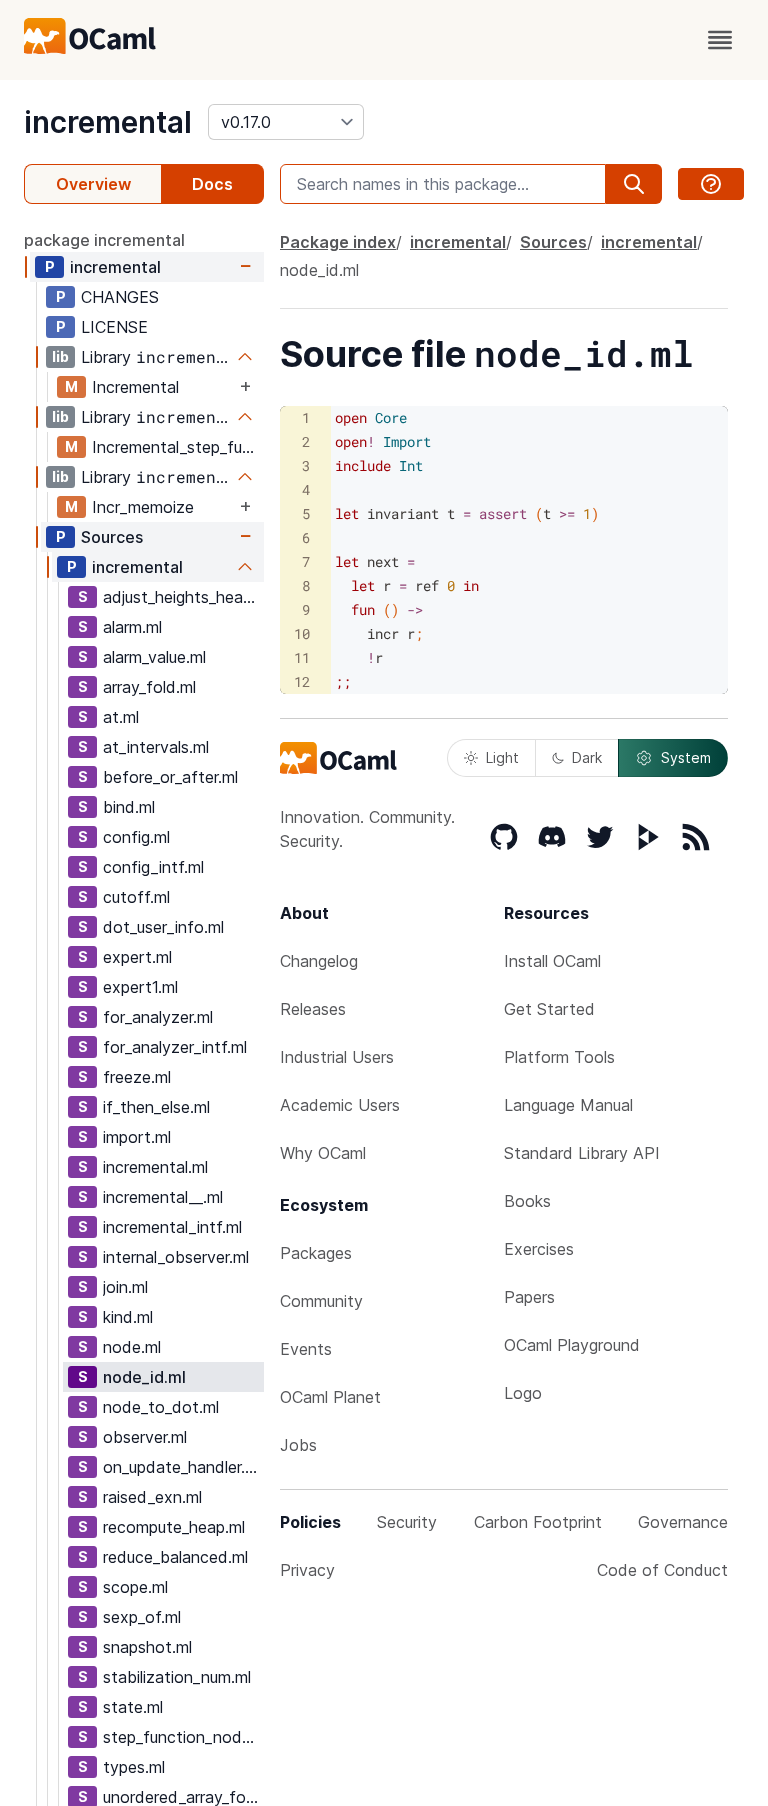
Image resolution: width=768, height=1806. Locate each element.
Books (527, 1201)
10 (302, 633)
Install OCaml (552, 961)
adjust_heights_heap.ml (183, 597)
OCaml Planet (330, 1397)
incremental (108, 122)
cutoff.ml (136, 897)
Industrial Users (337, 1057)
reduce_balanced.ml (175, 1557)
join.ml (125, 1287)
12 (302, 681)
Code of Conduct (662, 1570)
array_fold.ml (149, 687)
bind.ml (129, 807)
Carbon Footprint (538, 1522)
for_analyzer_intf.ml (175, 1047)
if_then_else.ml (156, 1107)
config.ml (136, 837)
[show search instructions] (711, 184)
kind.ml (128, 1317)
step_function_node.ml (183, 1737)
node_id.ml (144, 1377)
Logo (523, 1393)
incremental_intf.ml (172, 1227)
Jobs (298, 1445)
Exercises (539, 1249)
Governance (683, 1522)
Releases (313, 1009)
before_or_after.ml (170, 777)
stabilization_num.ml (177, 1677)
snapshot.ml (147, 1647)
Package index (338, 242)
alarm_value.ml (154, 657)
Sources (112, 537)
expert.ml (137, 957)
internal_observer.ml (176, 1257)
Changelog (319, 961)
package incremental (104, 240)
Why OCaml (323, 1153)
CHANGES (120, 297)
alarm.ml (132, 627)
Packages (316, 1253)
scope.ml (135, 1587)
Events (306, 1349)
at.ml (121, 717)
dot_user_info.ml (163, 927)
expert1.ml (140, 987)
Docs (212, 184)
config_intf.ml (153, 867)
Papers (529, 1297)
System (686, 757)
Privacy (307, 1570)
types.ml (134, 1767)
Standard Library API (582, 1153)
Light (502, 757)
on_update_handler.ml (182, 1467)
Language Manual (568, 1105)
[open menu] (720, 40)
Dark (587, 757)
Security (407, 1522)
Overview (93, 184)
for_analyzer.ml (158, 1017)
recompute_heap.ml (174, 1527)
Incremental (135, 387)
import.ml (137, 1137)
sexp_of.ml (142, 1617)
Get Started (549, 1009)
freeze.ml (137, 1077)
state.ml (133, 1707)
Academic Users (340, 1105)
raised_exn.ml (152, 1497)
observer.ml (145, 1437)
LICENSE (114, 327)
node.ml (132, 1347)
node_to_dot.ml (161, 1407)
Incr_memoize (143, 507)
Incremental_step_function (177, 447)
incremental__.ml (163, 1197)
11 (302, 657)
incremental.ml (155, 1167)
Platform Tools (559, 1057)
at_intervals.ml (156, 747)
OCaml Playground (572, 1345)
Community (321, 1301)
